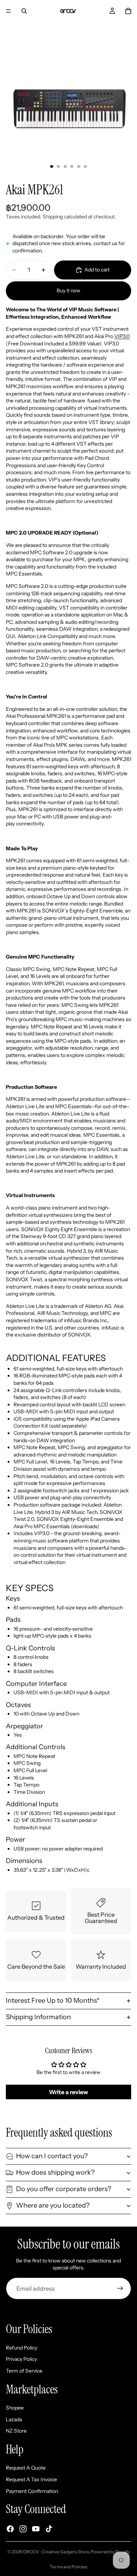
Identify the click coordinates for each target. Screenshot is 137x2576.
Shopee (15, 2408)
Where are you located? (53, 2205)
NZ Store (16, 2431)
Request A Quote (26, 2468)
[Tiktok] (49, 2529)
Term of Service (24, 2371)
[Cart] (128, 11)
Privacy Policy (21, 2359)
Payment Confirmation (32, 2491)
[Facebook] (10, 2529)
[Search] (24, 11)
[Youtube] (36, 2529)
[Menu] (8, 11)
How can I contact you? (52, 2156)
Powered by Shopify (110, 2552)
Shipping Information (38, 2017)
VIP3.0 (122, 336)
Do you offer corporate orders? (64, 2189)
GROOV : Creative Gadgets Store (56, 2552)
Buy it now (68, 290)
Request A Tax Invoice (31, 2479)
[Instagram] (23, 2529)
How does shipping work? (55, 2172)
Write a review (68, 2092)
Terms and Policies (68, 2567)
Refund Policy (22, 2348)
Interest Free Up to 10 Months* (53, 2001)
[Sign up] (120, 2288)
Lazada (14, 2419)
